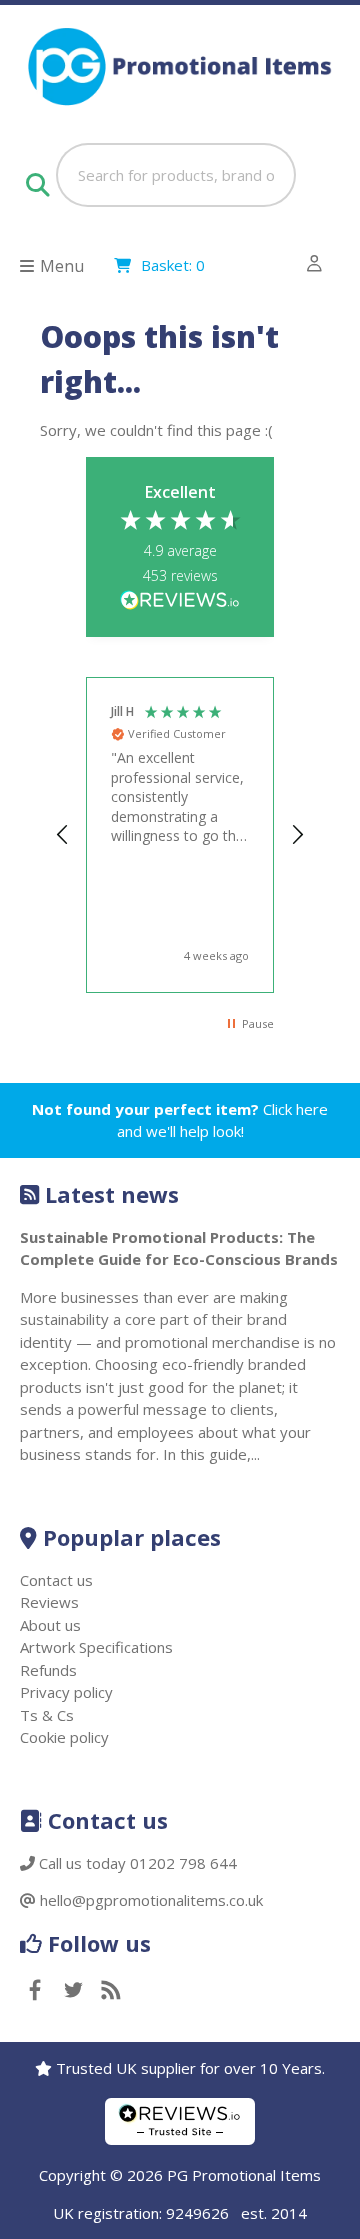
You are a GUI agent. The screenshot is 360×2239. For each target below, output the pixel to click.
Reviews (49, 1602)
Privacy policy (66, 1692)
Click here (295, 1109)
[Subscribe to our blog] (111, 1991)
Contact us (56, 1580)
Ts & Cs (47, 1715)
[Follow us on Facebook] (35, 1991)
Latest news (112, 1194)
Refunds (48, 1670)
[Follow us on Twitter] (73, 1991)
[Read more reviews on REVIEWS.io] (180, 601)
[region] (180, 835)
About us (50, 1625)
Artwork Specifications (96, 1647)
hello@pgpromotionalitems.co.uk (151, 1900)
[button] (63, 835)
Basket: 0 (173, 265)
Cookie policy (64, 1737)
